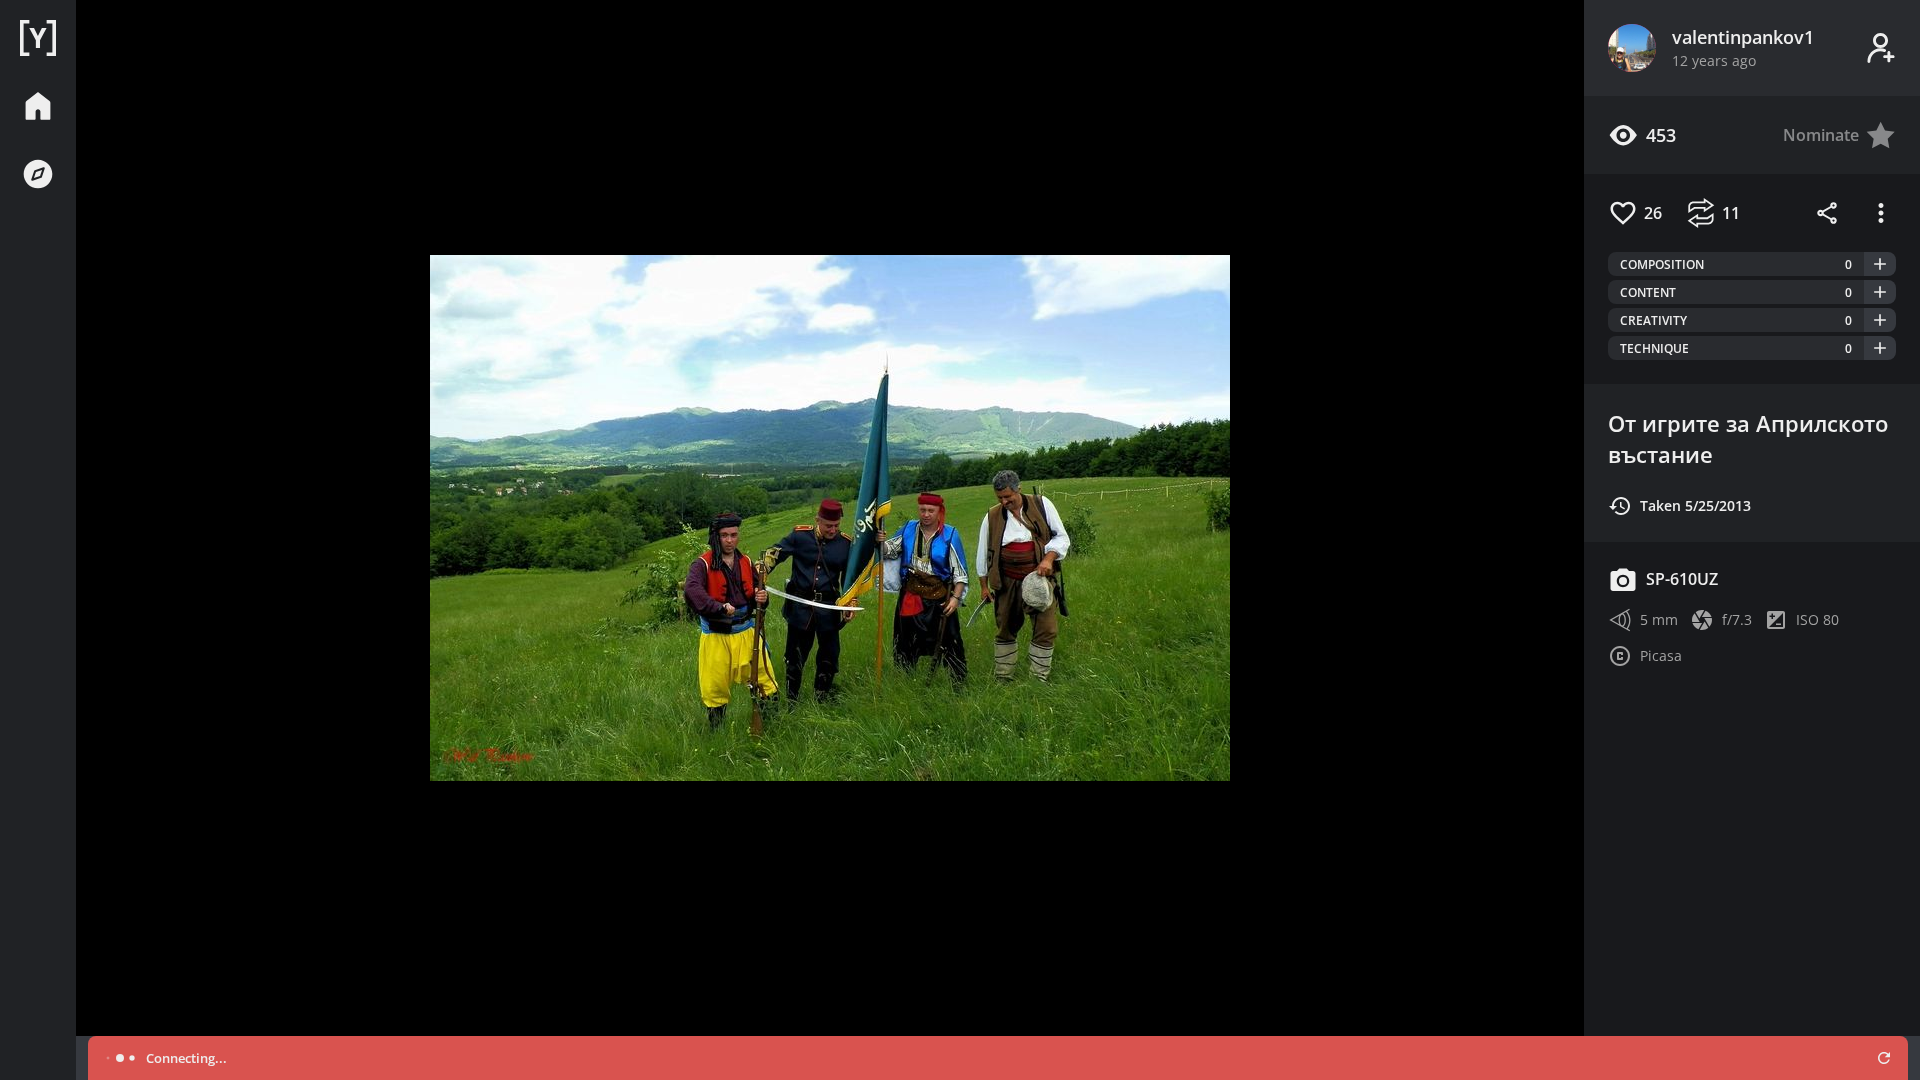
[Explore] (38, 174)
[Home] (38, 38)
